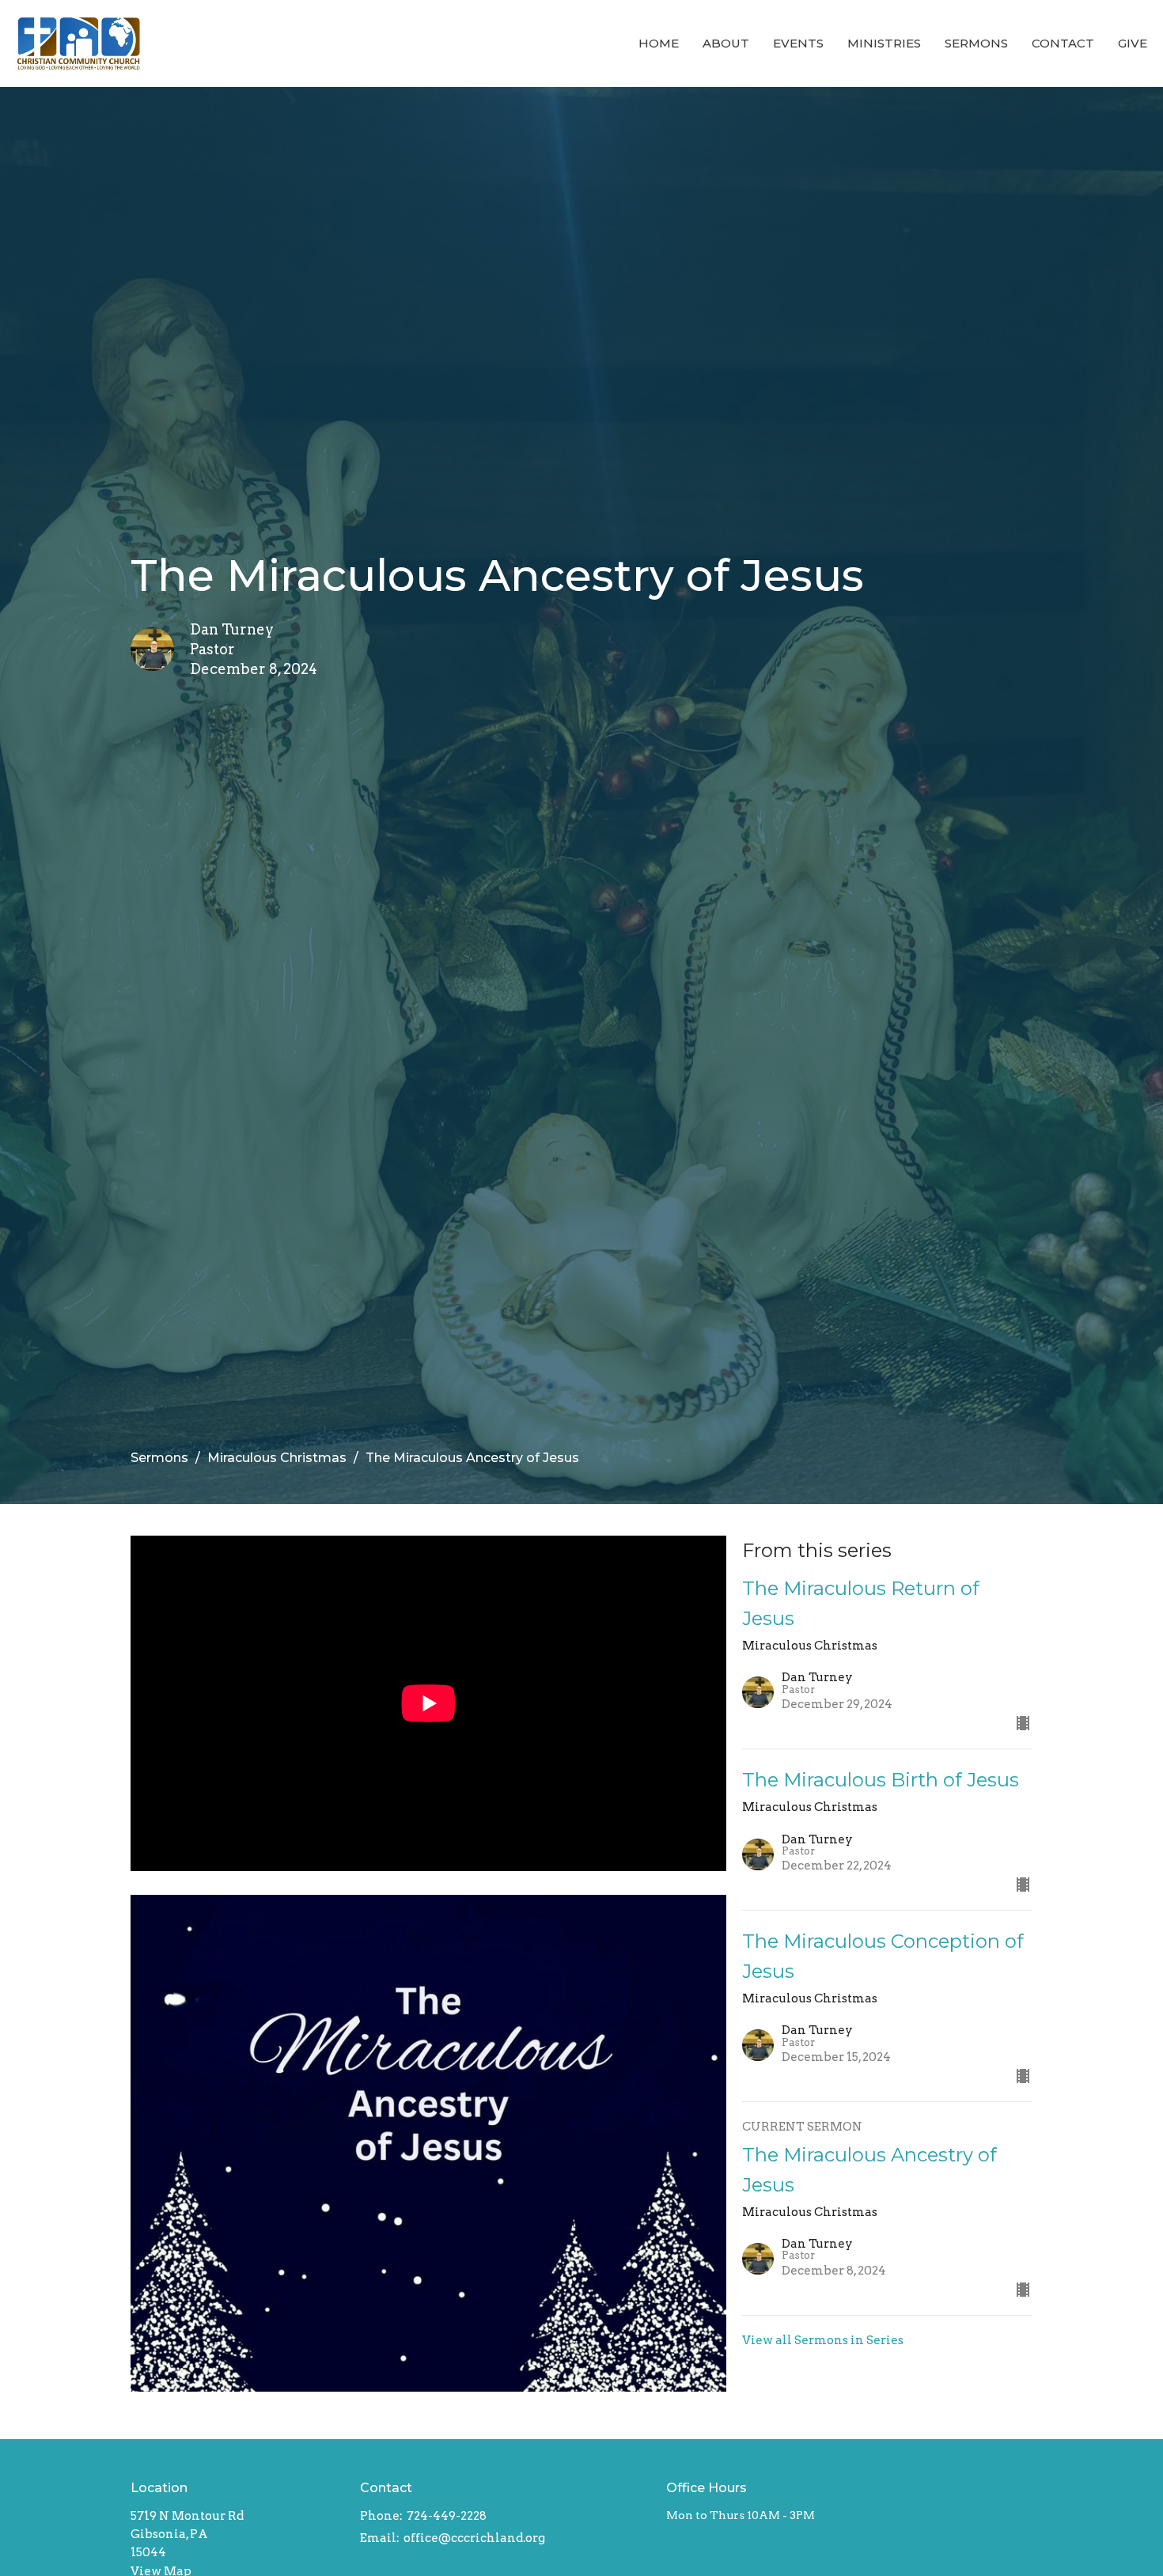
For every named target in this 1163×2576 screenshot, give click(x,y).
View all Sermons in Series (823, 2340)
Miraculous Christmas (277, 1458)
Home (659, 43)
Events (798, 43)
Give (1133, 43)
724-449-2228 (447, 2516)
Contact (1063, 43)
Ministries (884, 43)
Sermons (976, 43)
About (726, 43)
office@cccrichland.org (474, 2538)
